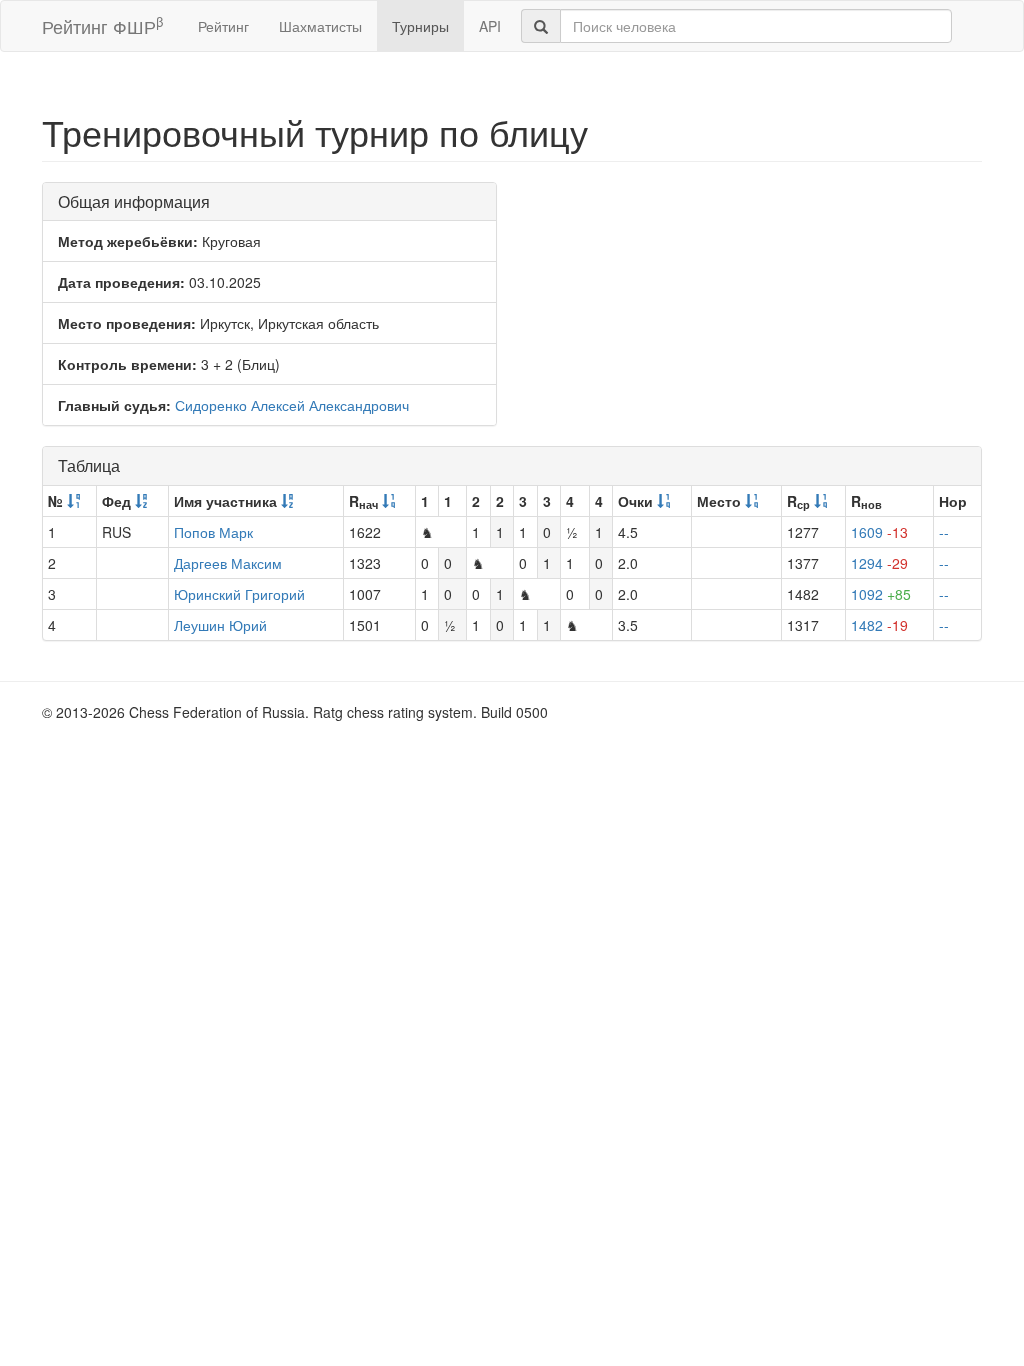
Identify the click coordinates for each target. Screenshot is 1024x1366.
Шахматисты (320, 26)
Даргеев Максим (228, 563)
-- (944, 532)
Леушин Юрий (220, 625)
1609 (879, 532)
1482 (879, 625)
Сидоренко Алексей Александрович (292, 405)
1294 (879, 563)
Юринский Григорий (239, 594)
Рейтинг (223, 26)
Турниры (420, 26)
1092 (881, 594)
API (490, 26)
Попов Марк (213, 532)
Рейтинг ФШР (102, 25)
